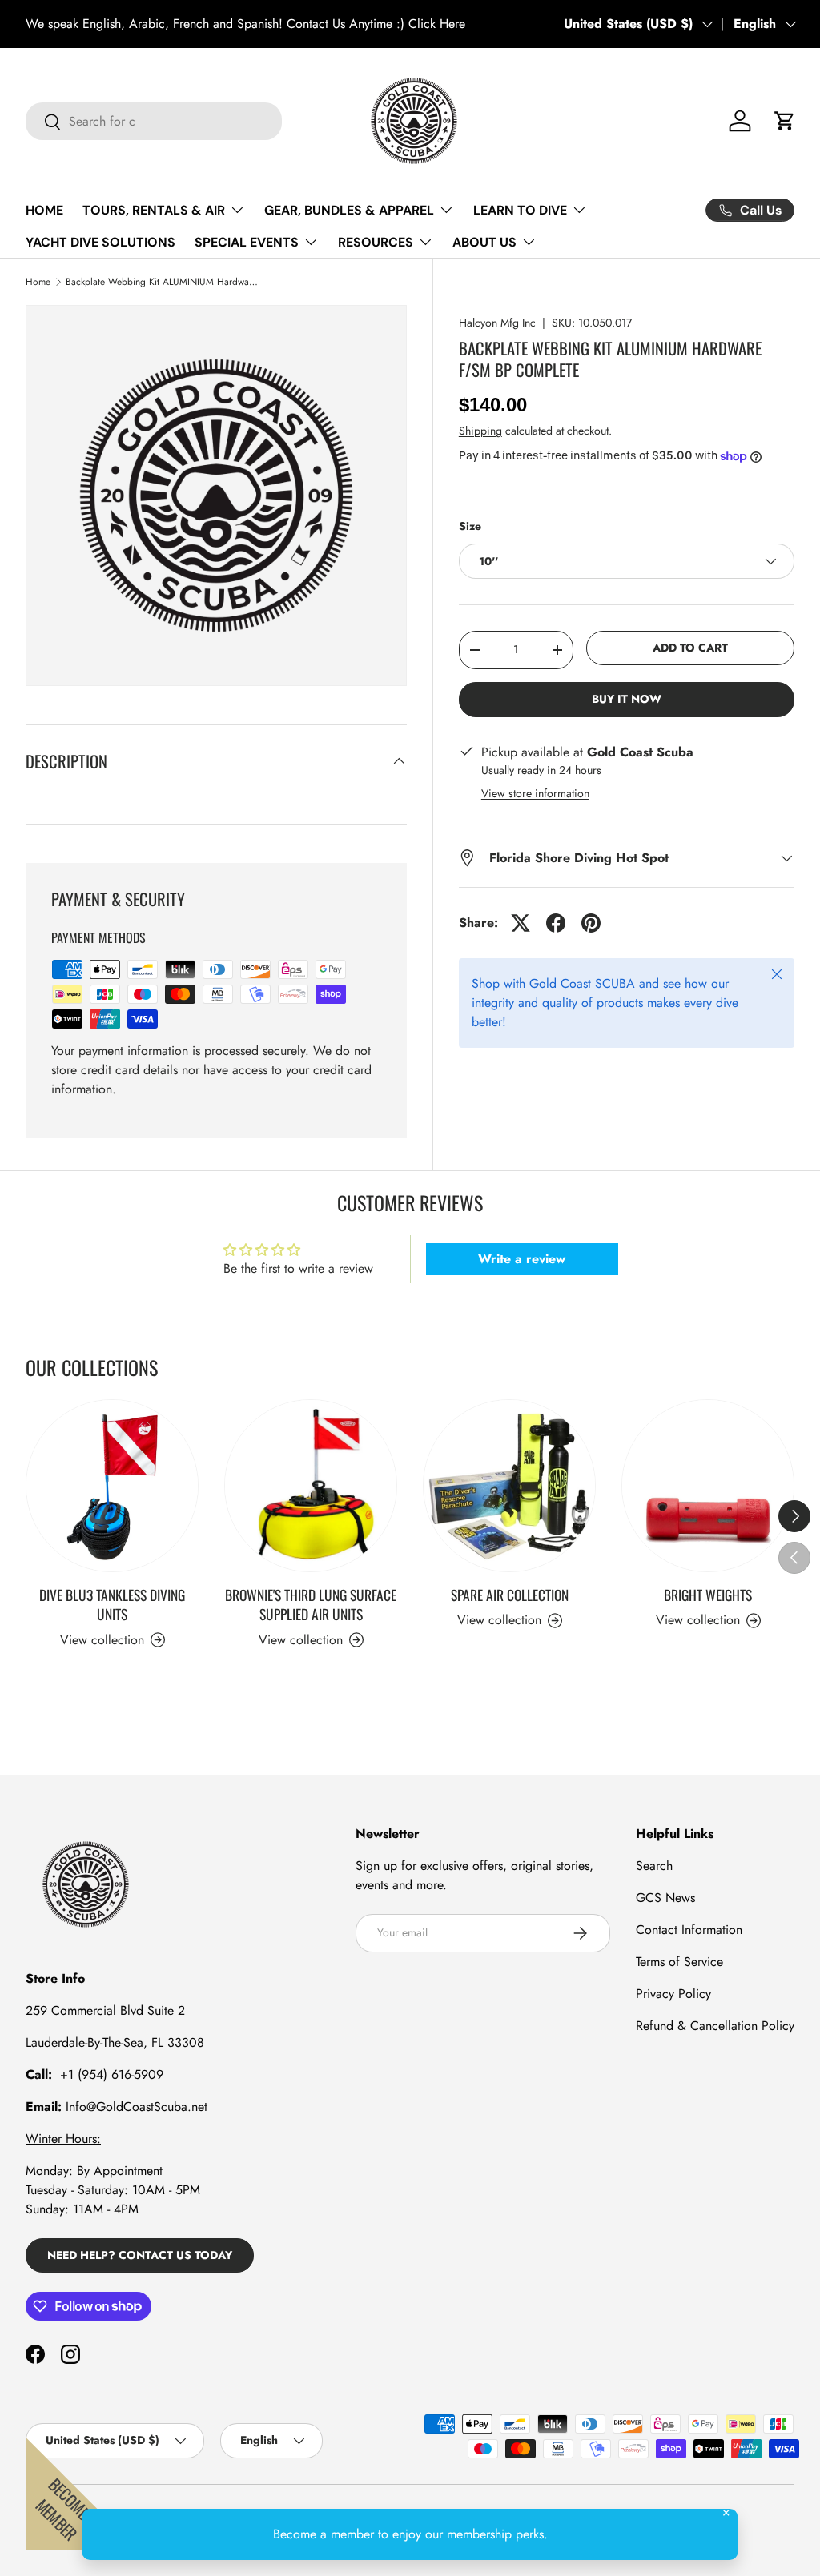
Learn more (326, 24)
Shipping (480, 431)
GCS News (665, 1898)
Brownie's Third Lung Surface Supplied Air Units (311, 1605)
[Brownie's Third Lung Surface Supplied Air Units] (311, 1486)
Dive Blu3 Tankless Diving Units (112, 1605)
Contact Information (689, 1930)
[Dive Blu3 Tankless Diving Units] (112, 1486)
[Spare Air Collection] (509, 1486)
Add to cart (690, 648)
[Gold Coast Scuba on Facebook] (35, 2354)
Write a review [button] (522, 1259)
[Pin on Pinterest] (591, 923)
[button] (785, 121)
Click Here (41, 24)
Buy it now (627, 699)
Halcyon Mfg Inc (497, 323)
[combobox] (154, 121)
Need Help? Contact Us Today (140, 2255)
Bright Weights (708, 1595)
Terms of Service (679, 1962)
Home (38, 282)
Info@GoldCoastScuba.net (137, 2107)
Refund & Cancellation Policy (715, 2026)
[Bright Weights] (708, 1486)
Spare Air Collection (510, 1595)
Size (470, 526)
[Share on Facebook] (556, 923)
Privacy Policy (673, 1994)
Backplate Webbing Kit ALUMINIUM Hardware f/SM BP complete (162, 282)
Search (654, 1866)
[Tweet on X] (521, 923)
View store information (535, 793)
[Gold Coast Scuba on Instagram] (70, 2354)
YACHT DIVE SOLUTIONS (100, 242)
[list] (216, 496)
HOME (44, 210)
